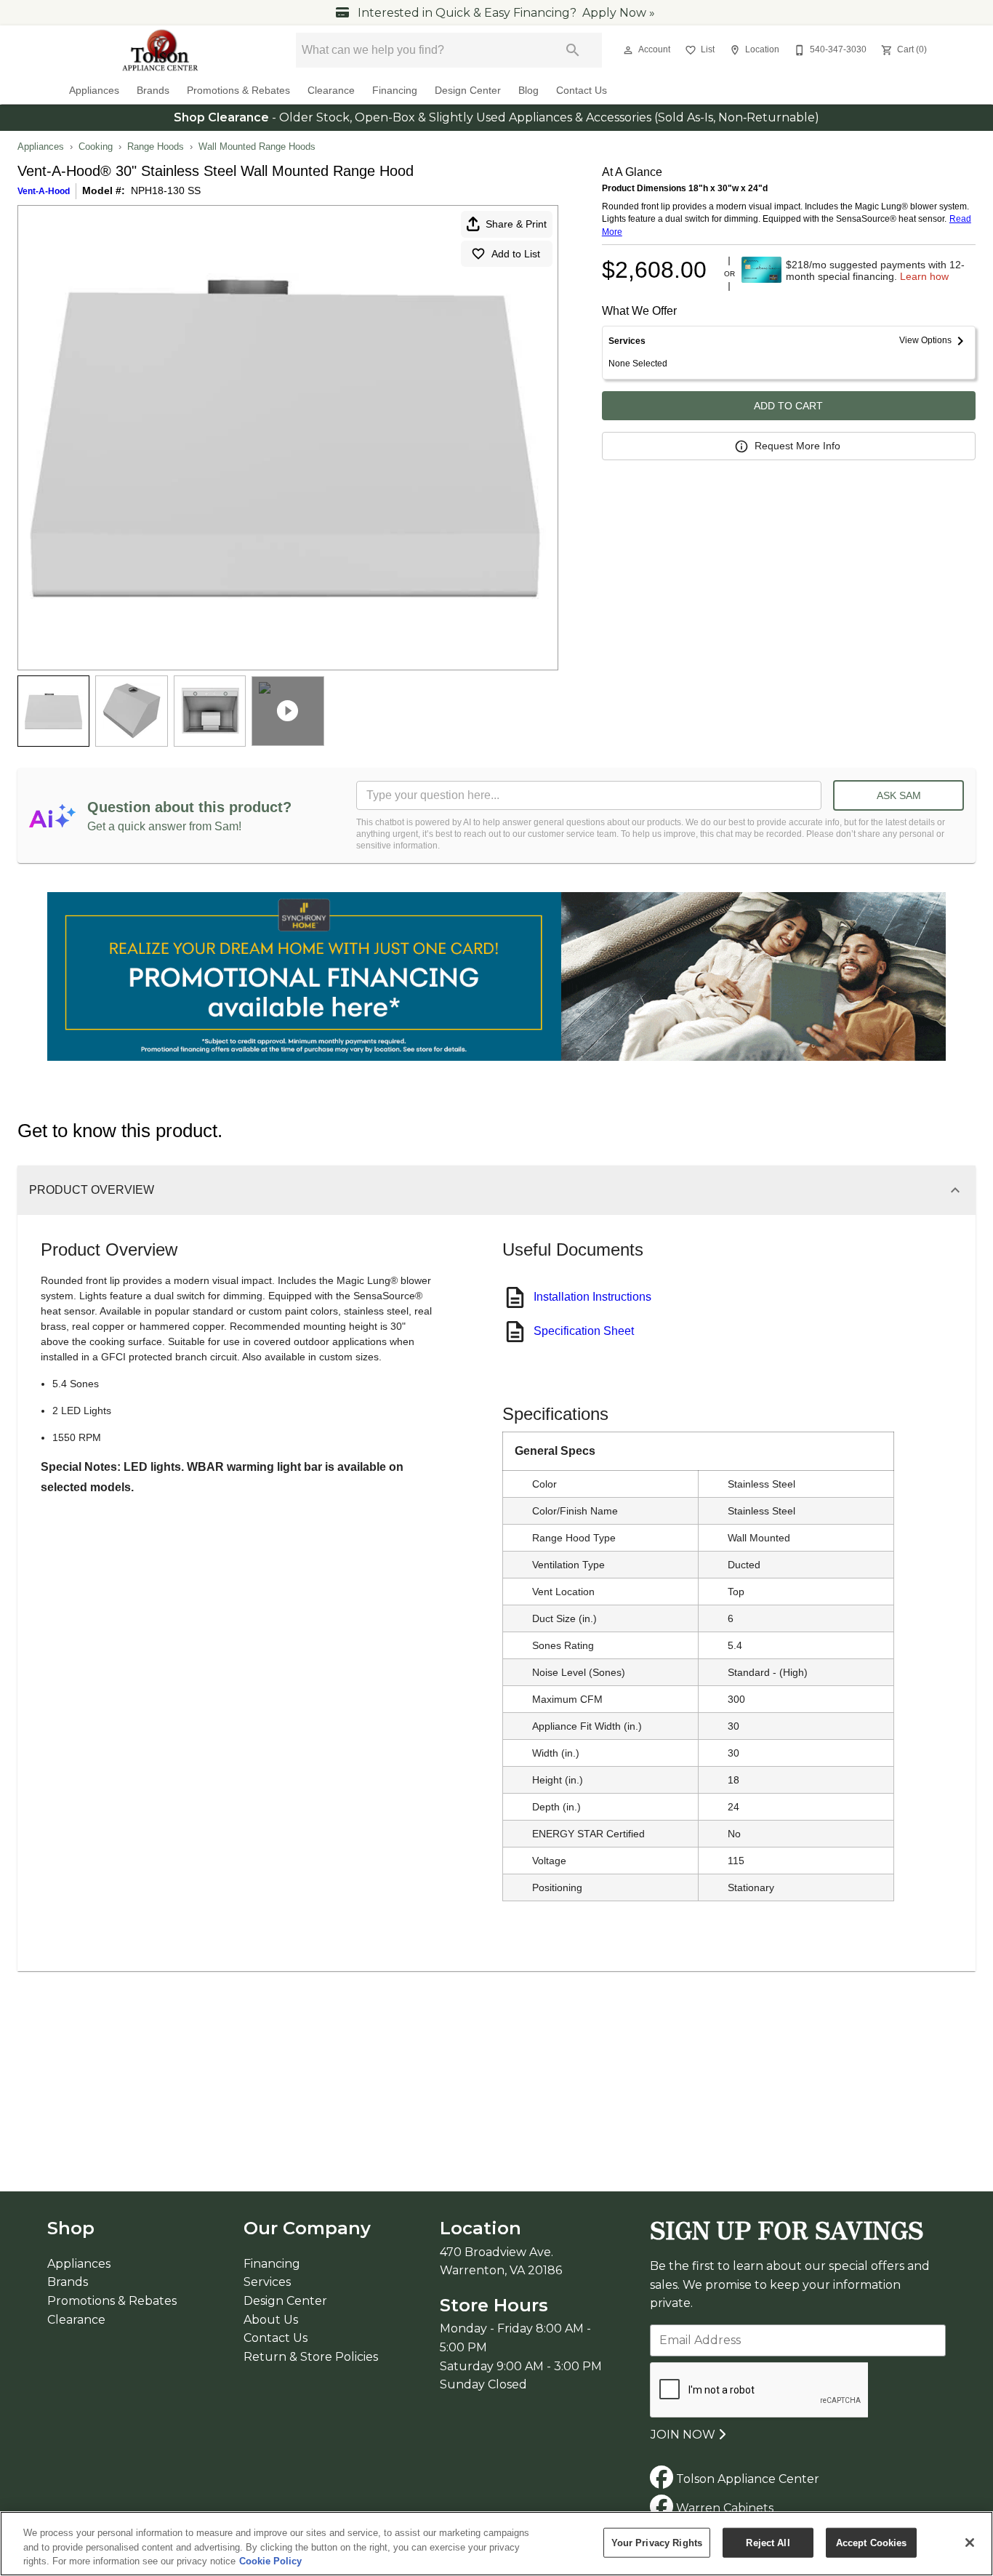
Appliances (94, 91)
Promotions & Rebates (238, 91)
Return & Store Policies (311, 2357)
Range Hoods (156, 147)
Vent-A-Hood (44, 191)
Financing (395, 91)
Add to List (516, 254)
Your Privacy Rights (657, 2542)
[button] (628, 50)
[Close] (970, 2543)
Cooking (96, 147)
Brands (153, 91)
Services (267, 2282)
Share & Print (516, 224)
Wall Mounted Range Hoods (257, 147)
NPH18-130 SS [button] (166, 190)
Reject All (768, 2542)
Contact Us (582, 91)
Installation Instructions (592, 1297)
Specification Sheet (584, 1331)
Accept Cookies (872, 2542)
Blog (528, 91)
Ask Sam (899, 795)
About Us (271, 2320)
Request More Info (797, 446)
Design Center (468, 91)
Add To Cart (788, 406)
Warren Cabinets (723, 2508)
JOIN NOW (684, 2435)
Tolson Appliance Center (746, 2479)
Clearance (331, 91)
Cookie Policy (270, 2561)
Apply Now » (619, 13)
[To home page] (161, 50)
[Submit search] (573, 50)
